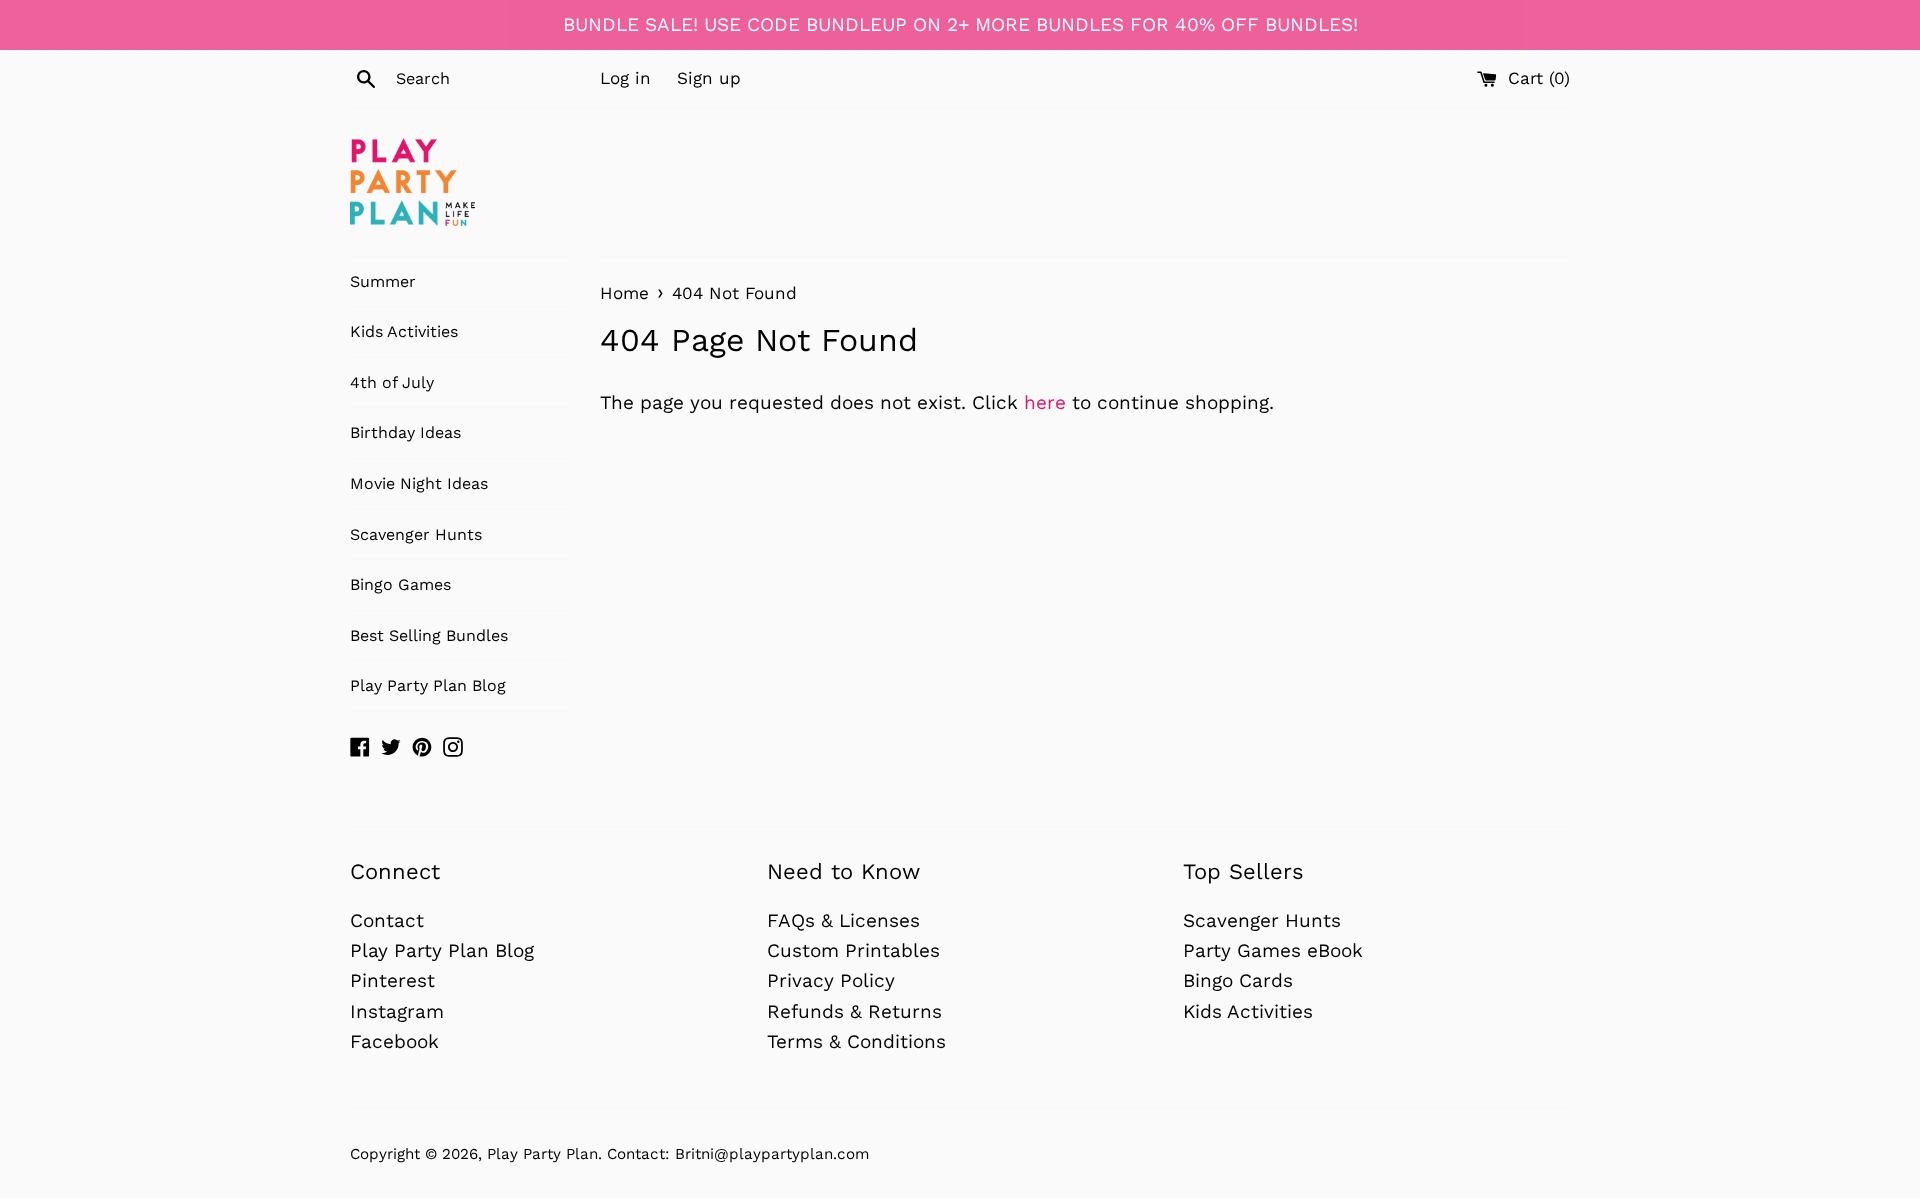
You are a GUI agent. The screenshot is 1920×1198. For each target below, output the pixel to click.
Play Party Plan (542, 1154)
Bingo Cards (1238, 980)
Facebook (394, 1041)
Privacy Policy (831, 980)
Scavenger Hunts (416, 534)
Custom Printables (853, 950)
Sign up (709, 78)
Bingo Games (400, 584)
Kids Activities (404, 331)
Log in (625, 78)
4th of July (392, 382)
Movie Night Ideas (419, 483)
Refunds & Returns (854, 1011)
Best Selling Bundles (429, 635)
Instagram (397, 1011)
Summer (383, 281)
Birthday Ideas (405, 432)
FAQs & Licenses (843, 920)
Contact (387, 920)
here (1045, 402)
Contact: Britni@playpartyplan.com (738, 1154)
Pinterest (392, 980)
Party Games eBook (1273, 950)
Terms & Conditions (856, 1041)
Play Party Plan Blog (428, 685)
